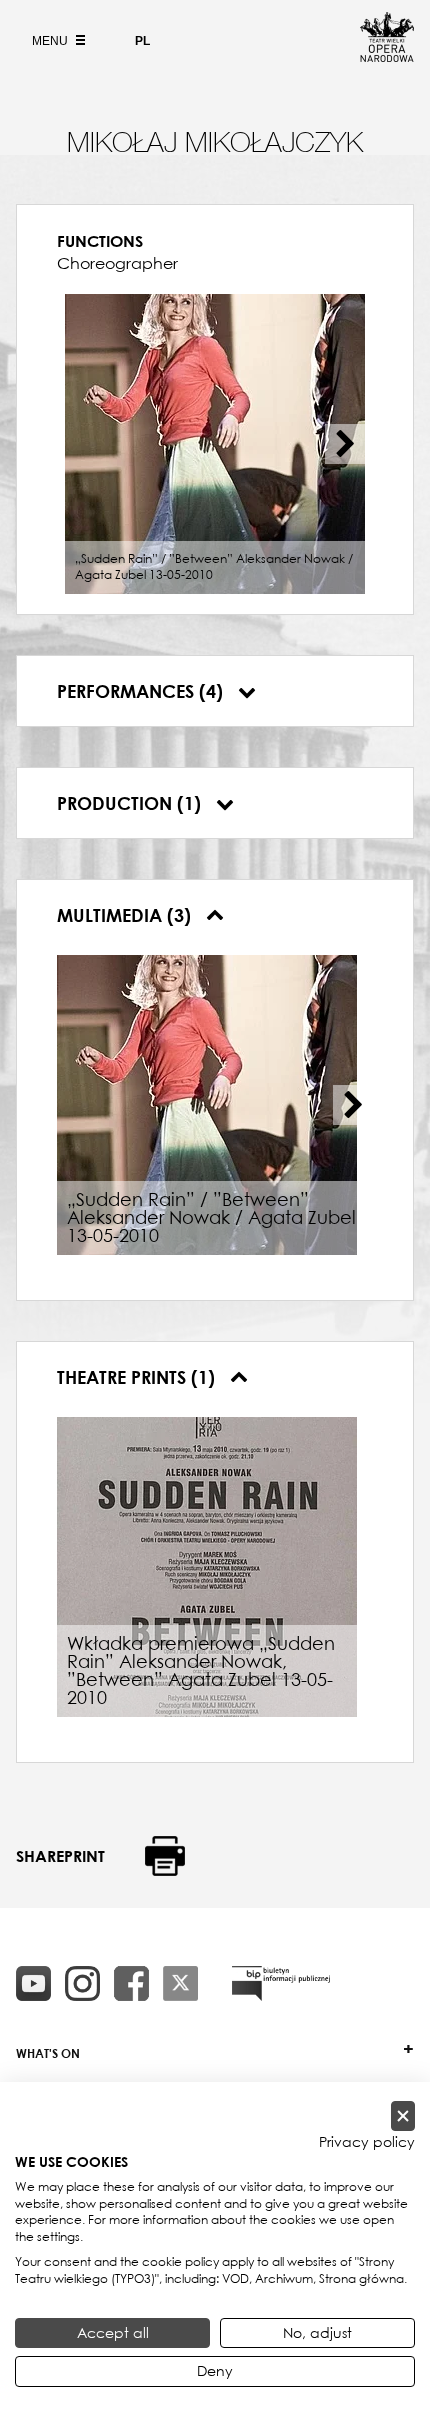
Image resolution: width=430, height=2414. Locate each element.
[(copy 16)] (82, 1983)
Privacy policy (367, 2142)
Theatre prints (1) (138, 1377)
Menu (51, 41)
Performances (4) (142, 691)
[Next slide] (345, 444)
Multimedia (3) (126, 915)
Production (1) (131, 803)
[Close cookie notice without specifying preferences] (403, 2116)
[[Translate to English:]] (281, 1983)
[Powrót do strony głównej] (387, 56)
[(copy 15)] (33, 1983)
